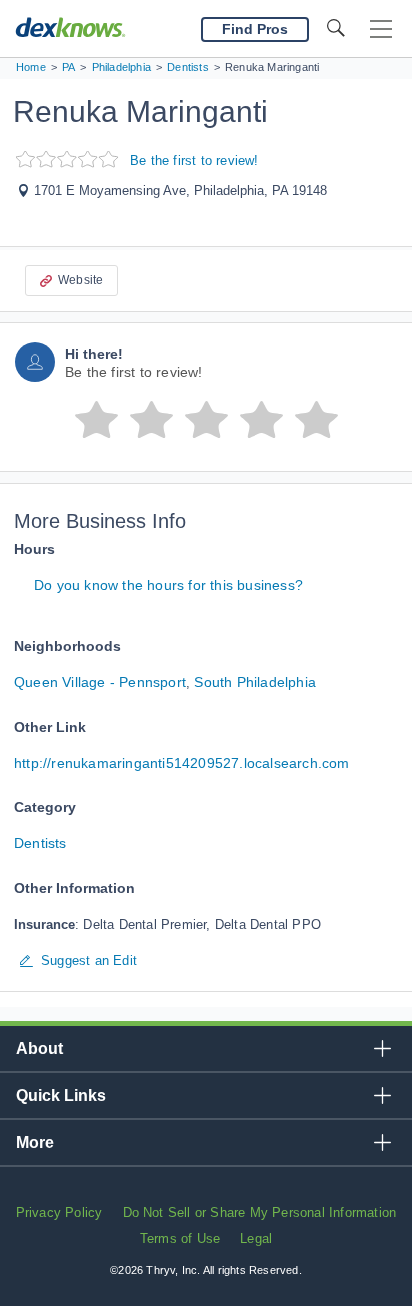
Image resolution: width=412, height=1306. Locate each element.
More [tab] (35, 1142)
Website (80, 280)
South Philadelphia (255, 682)
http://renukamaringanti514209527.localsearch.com (182, 763)
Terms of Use (180, 1238)
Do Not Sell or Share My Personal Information (260, 1212)
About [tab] (39, 1048)
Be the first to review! (194, 160)
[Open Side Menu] (381, 29)
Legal (256, 1238)
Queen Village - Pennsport (100, 682)
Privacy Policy (59, 1212)
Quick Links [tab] (61, 1095)
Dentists (40, 843)
